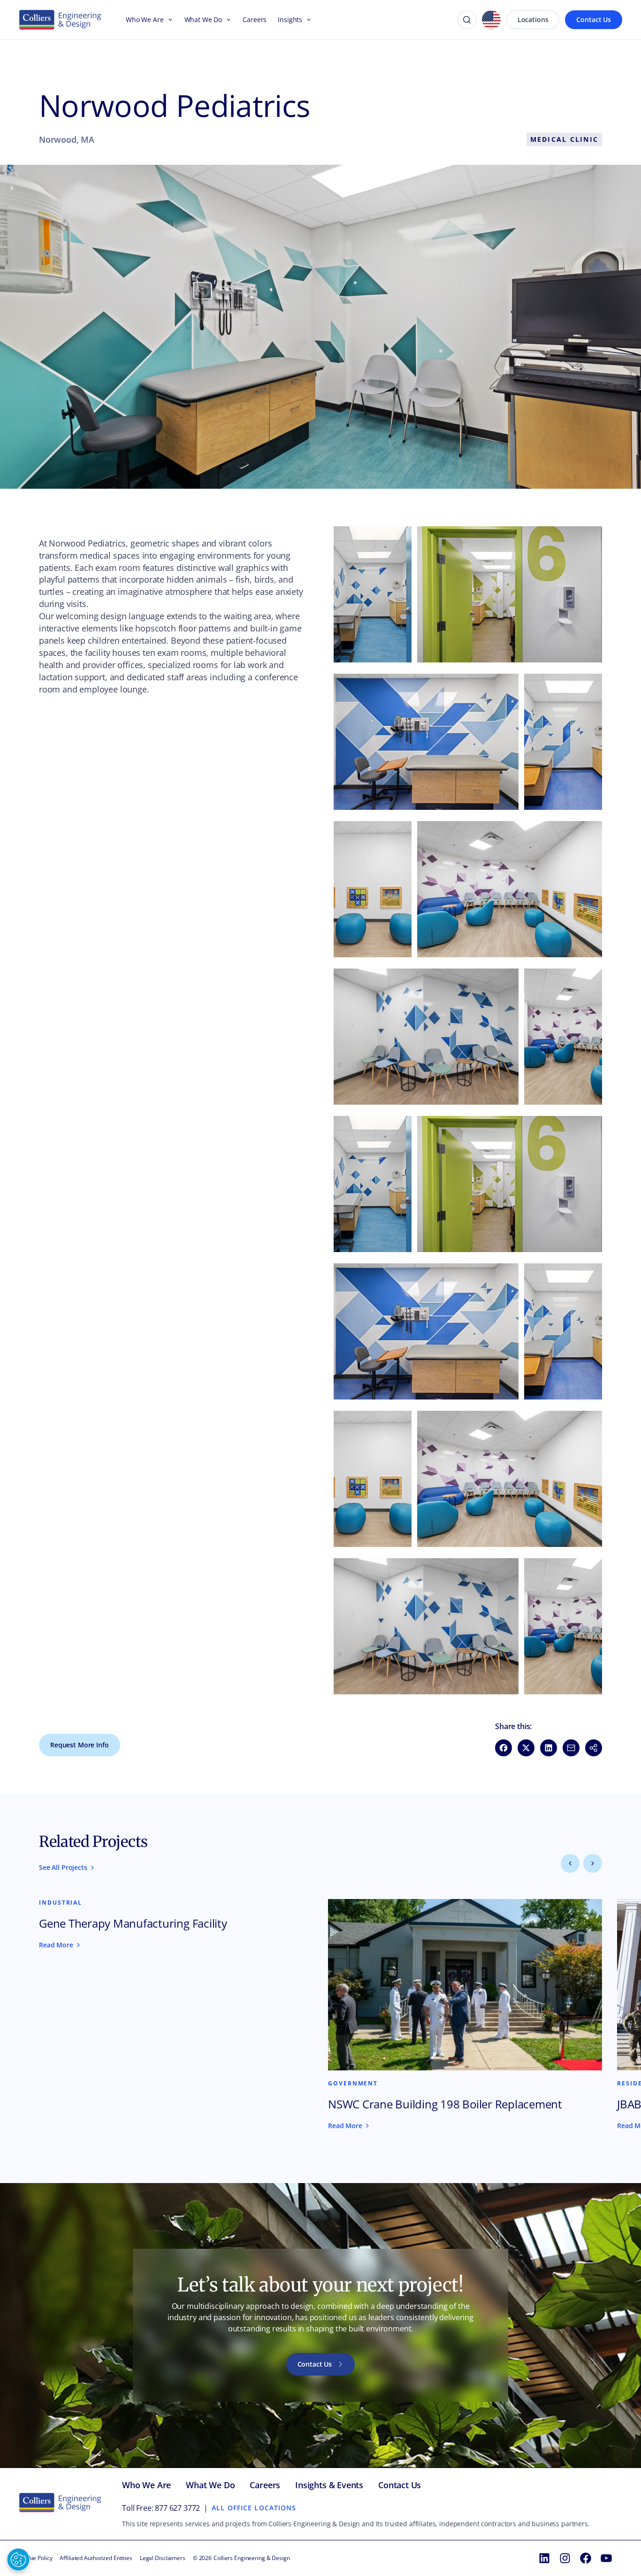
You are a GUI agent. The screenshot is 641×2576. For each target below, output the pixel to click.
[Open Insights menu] (307, 20)
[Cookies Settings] (18, 2560)
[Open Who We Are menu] (168, 20)
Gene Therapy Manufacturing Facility (133, 1923)
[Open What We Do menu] (227, 20)
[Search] (467, 20)
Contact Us (594, 19)
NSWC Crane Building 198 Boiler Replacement (445, 2104)
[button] (373, 594)
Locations (533, 19)
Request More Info (80, 1745)
